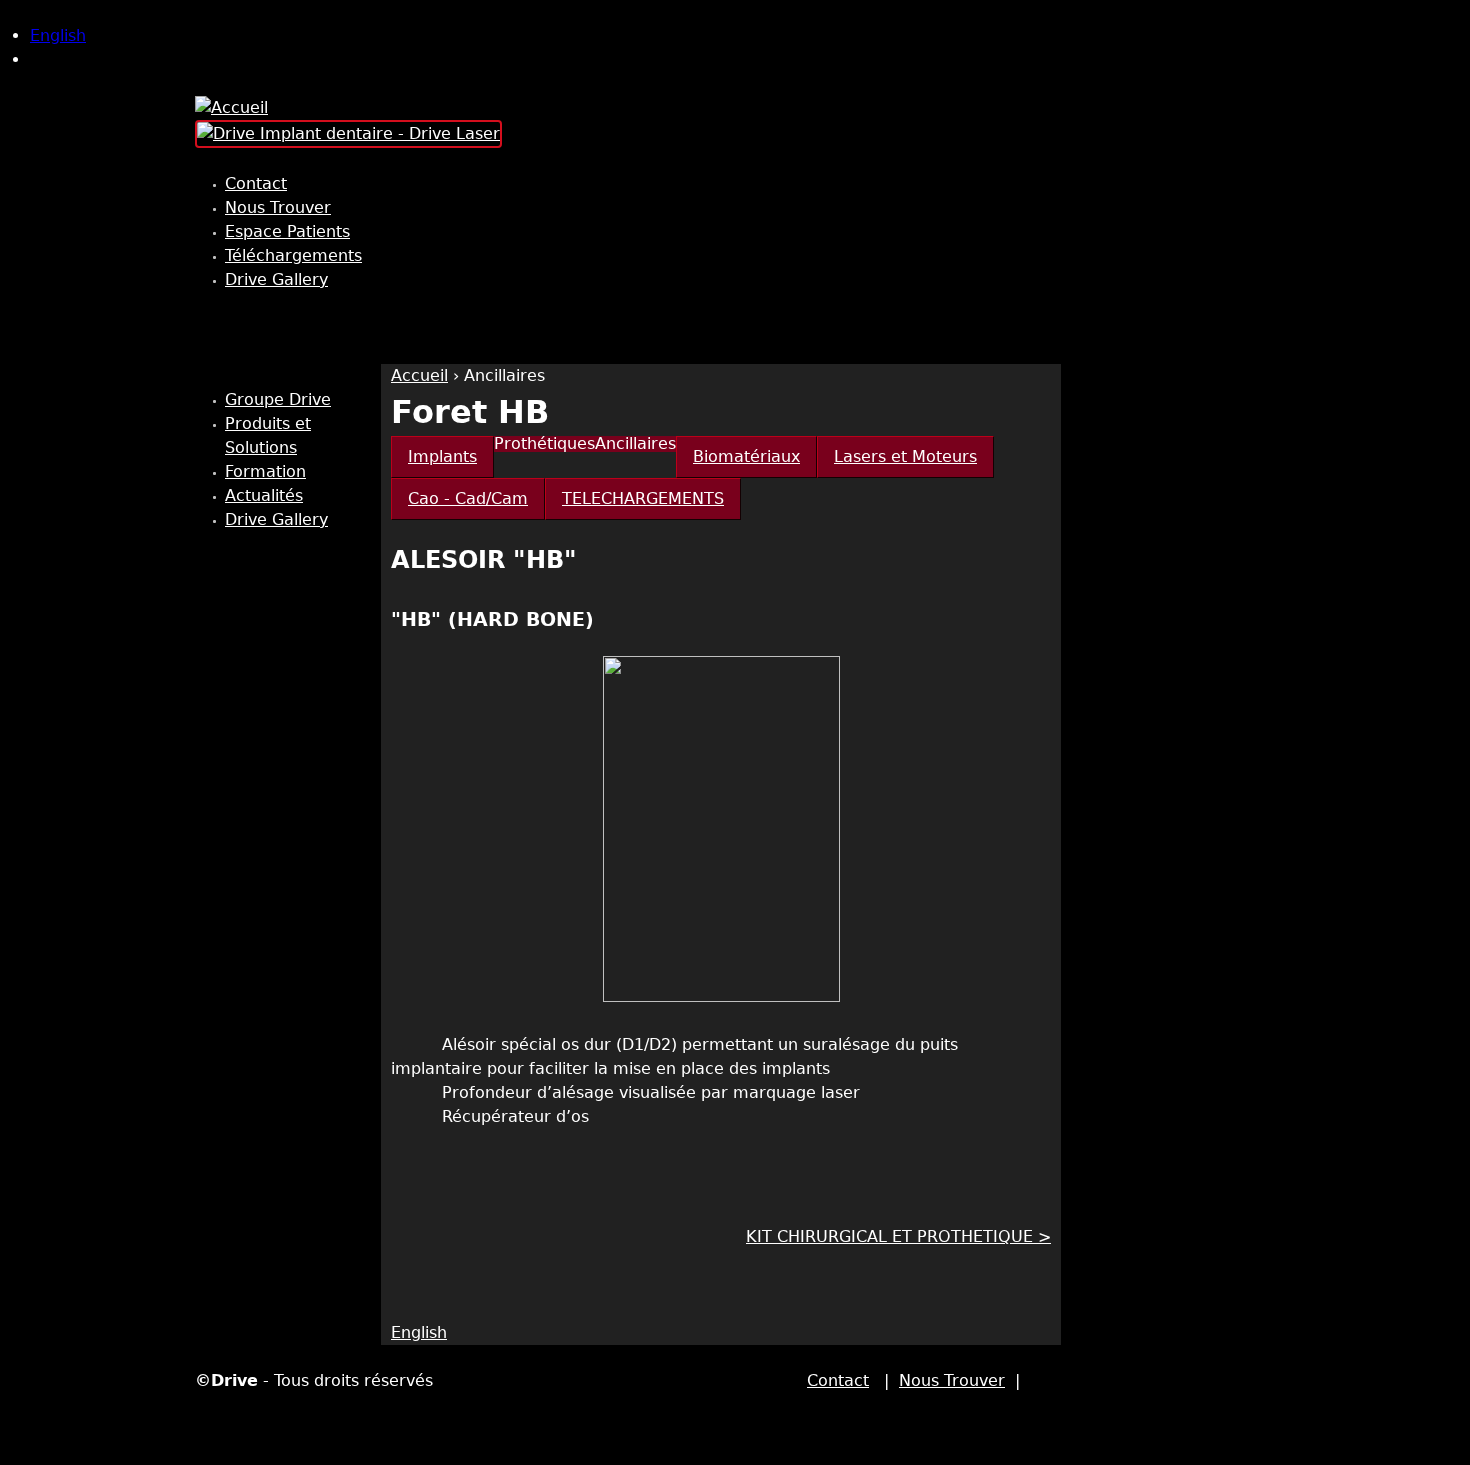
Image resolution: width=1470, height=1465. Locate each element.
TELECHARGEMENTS (643, 498)
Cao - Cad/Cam (468, 498)
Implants (442, 456)
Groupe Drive (278, 399)
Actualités (264, 495)
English (58, 35)
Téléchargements (293, 255)
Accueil (419, 375)
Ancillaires (504, 375)
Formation (265, 471)
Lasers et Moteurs (905, 456)
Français (63, 59)
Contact (256, 183)
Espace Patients (287, 231)
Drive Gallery (276, 279)
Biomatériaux (746, 456)
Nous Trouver (278, 207)
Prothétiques (544, 443)
